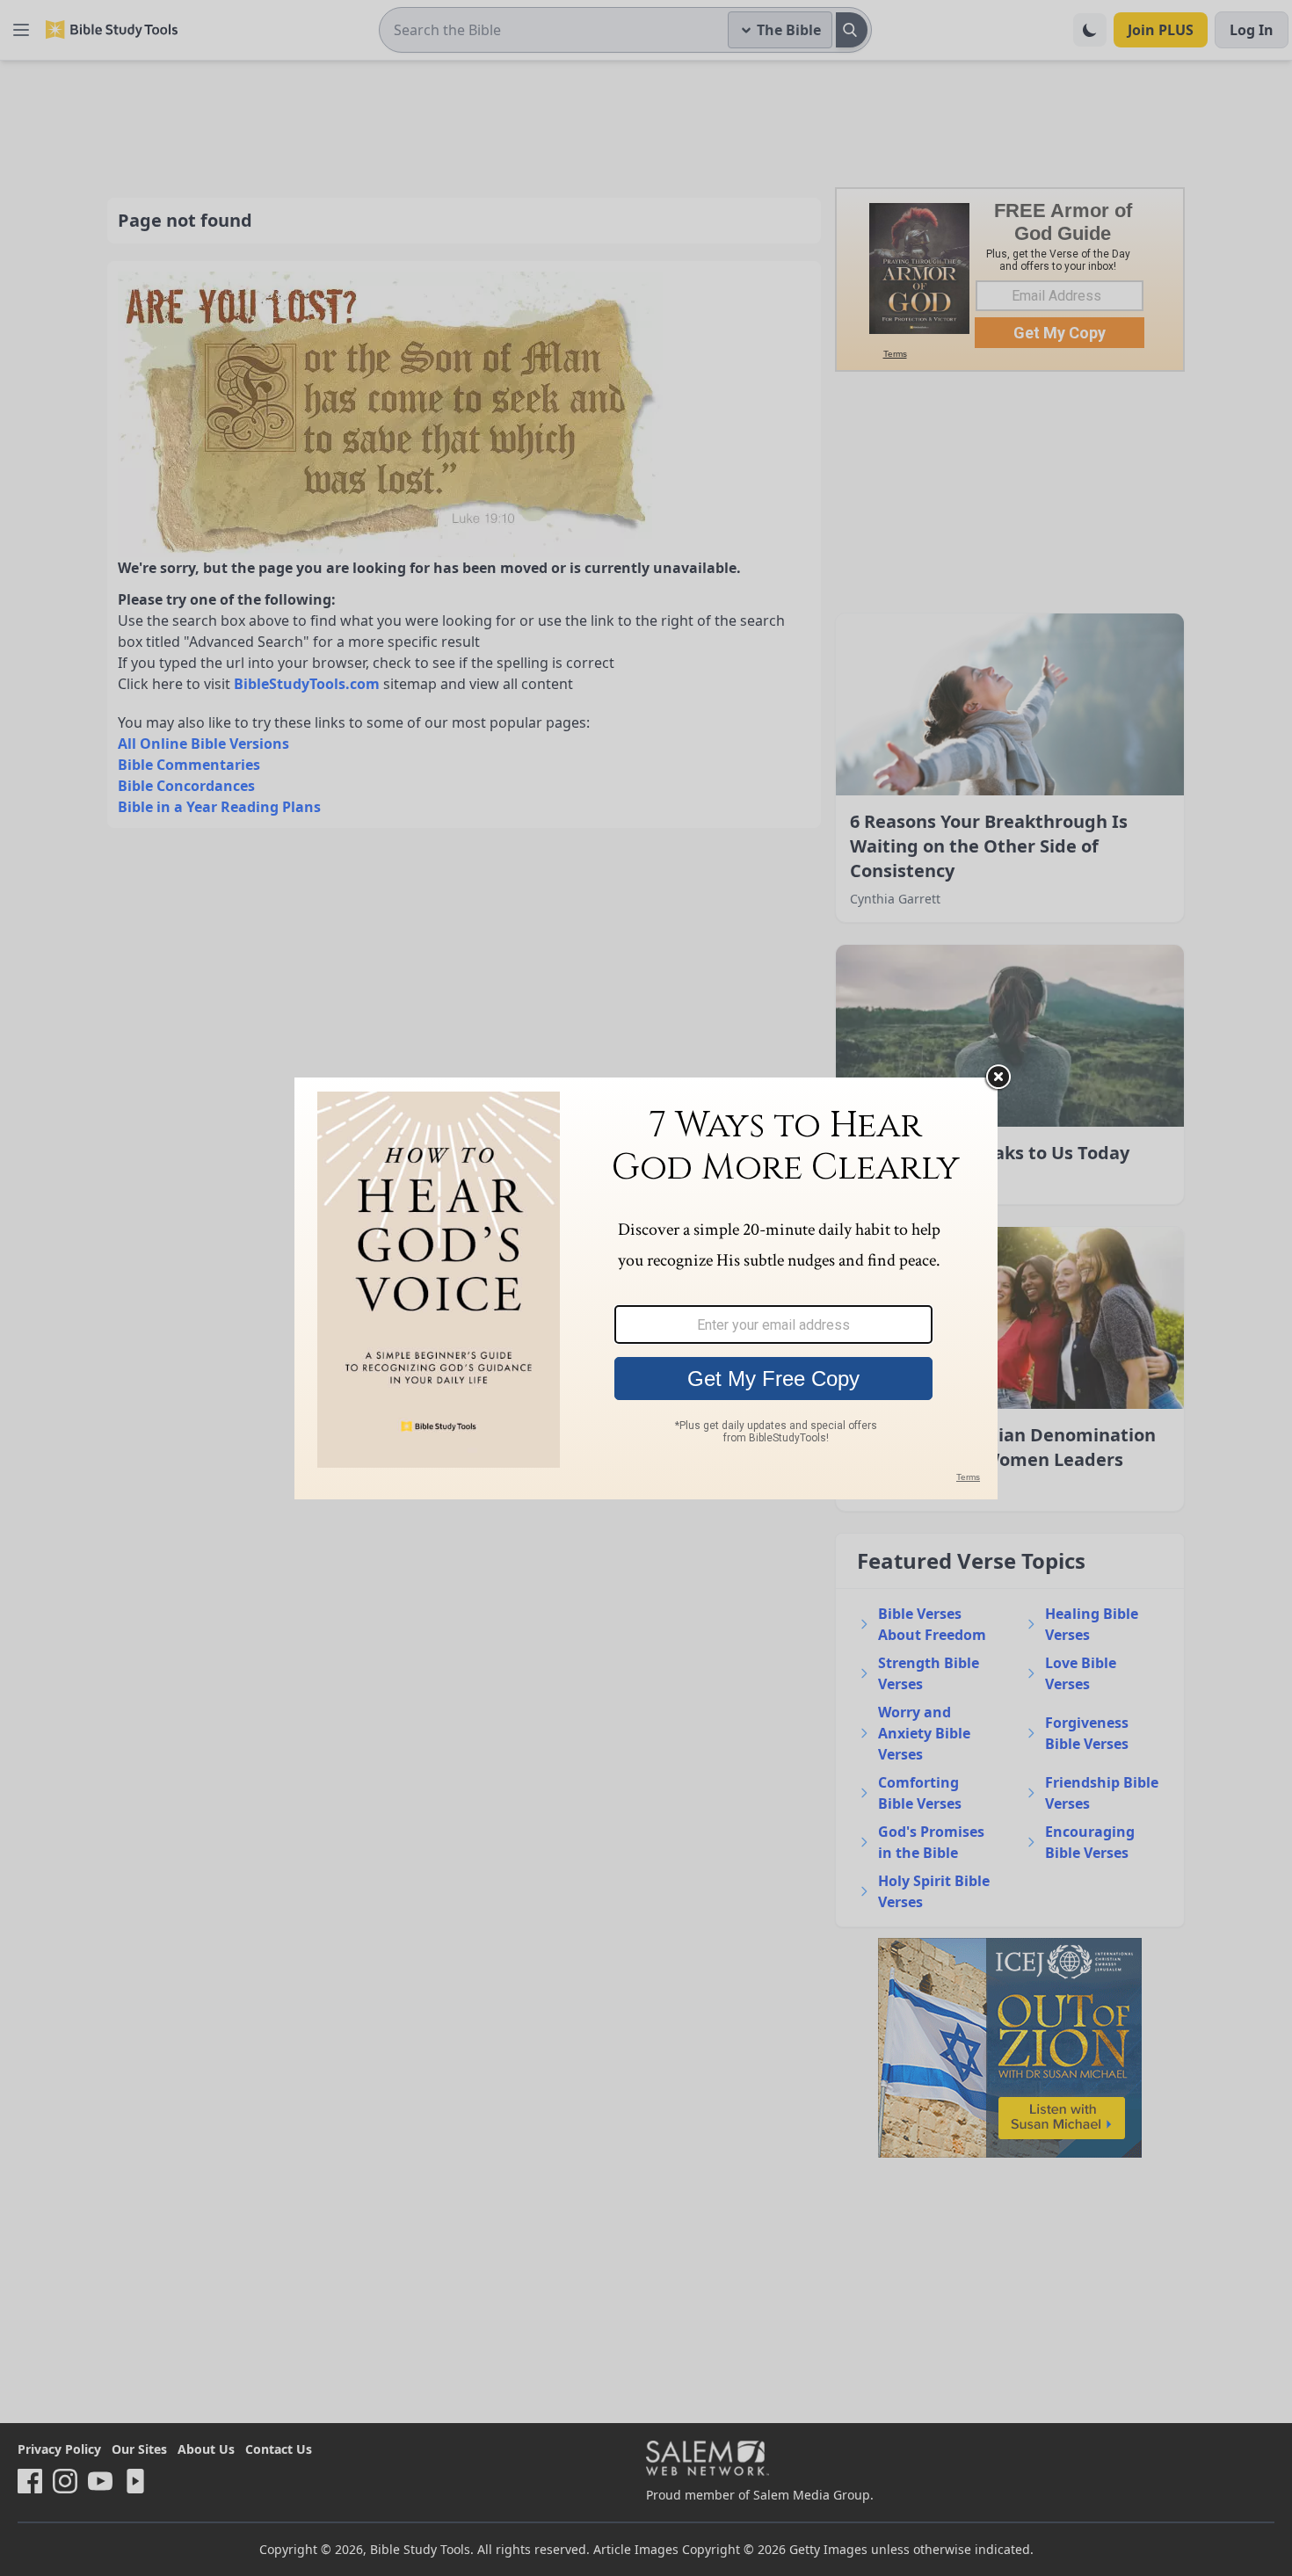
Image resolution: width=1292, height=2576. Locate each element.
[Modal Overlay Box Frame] (646, 1288)
